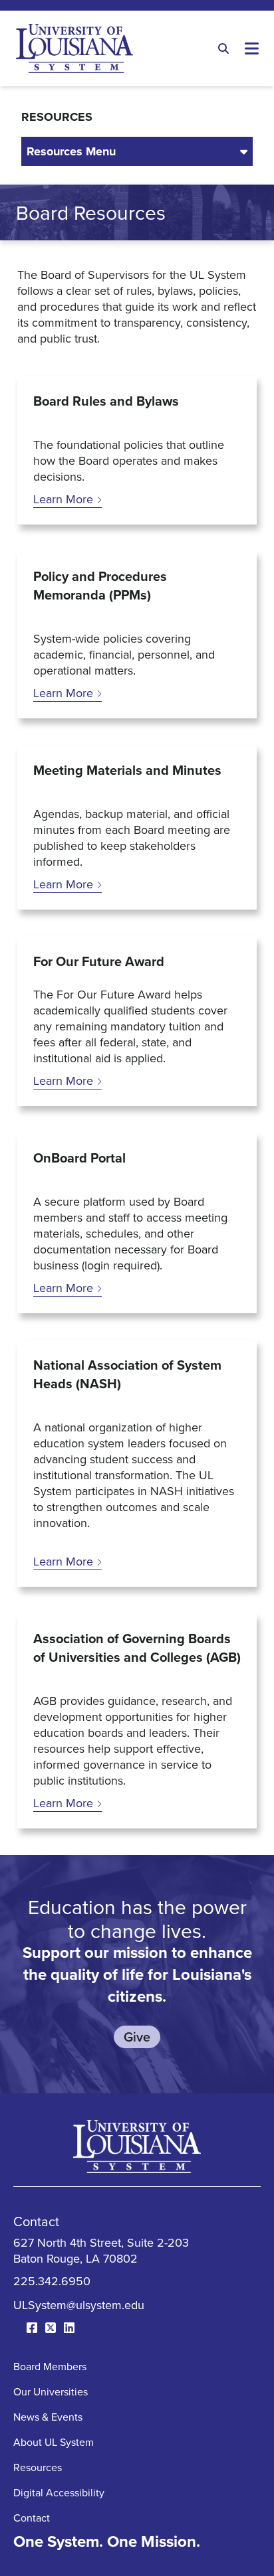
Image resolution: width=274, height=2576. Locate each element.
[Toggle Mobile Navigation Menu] (251, 48)
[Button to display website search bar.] (223, 48)
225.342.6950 (52, 2281)
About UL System (54, 2442)
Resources (38, 2467)
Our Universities (51, 2391)
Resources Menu (71, 151)
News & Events (48, 2417)
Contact (32, 2518)
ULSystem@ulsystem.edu (79, 2305)
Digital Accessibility (59, 2492)
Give (137, 2037)
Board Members (50, 2366)
